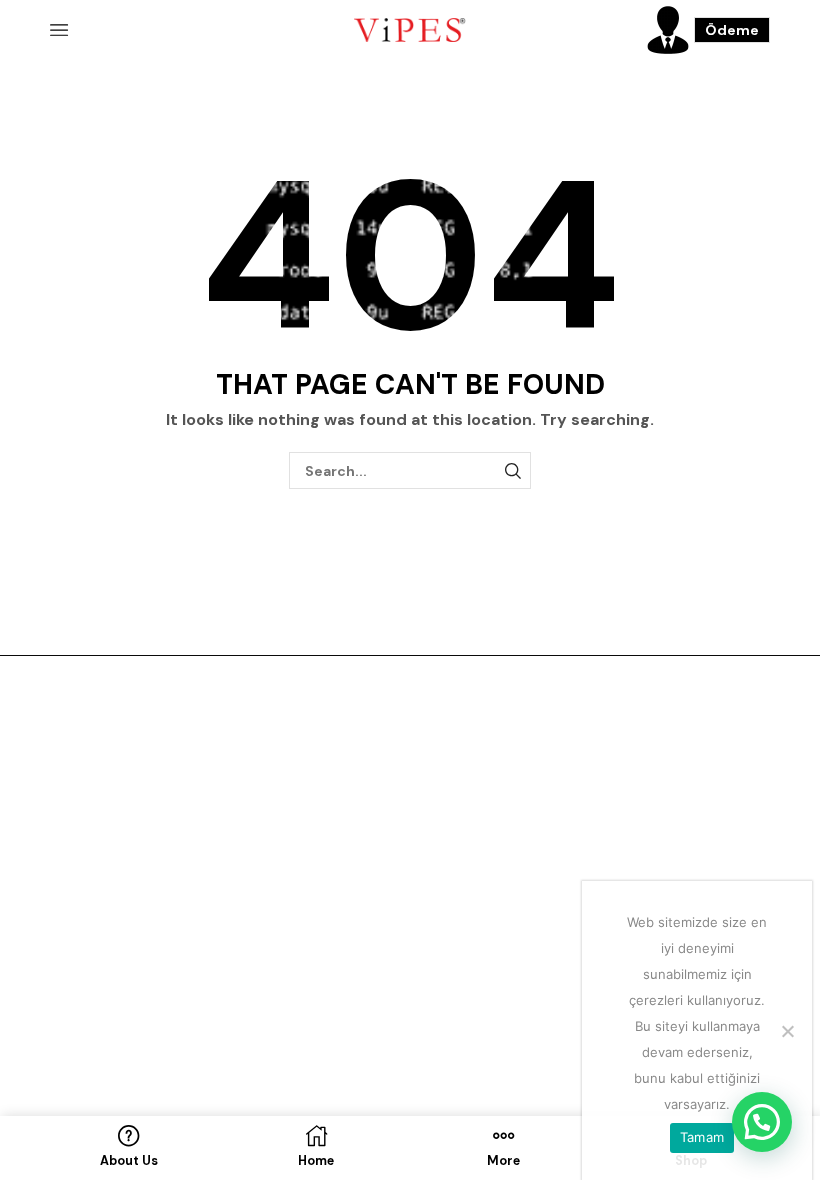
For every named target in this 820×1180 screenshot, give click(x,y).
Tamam (702, 1137)
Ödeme (732, 30)
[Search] (512, 470)
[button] (762, 1122)
